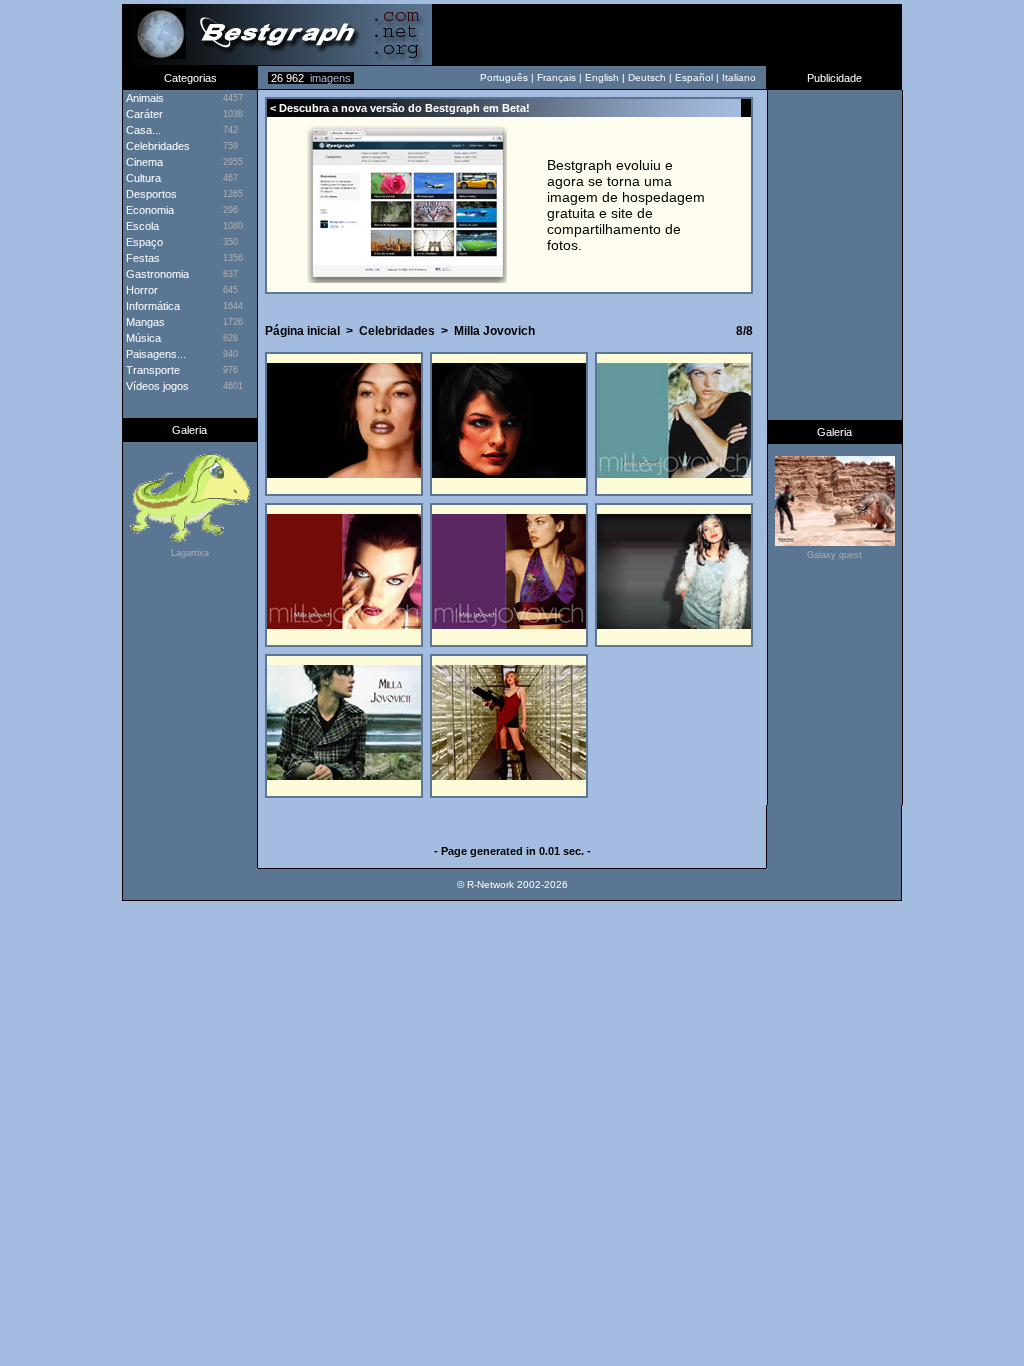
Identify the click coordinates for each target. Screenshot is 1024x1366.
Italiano (739, 77)
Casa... (142, 130)
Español (694, 77)
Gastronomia (156, 274)
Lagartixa (190, 553)
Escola (141, 226)
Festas (141, 258)
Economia (148, 210)
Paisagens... (154, 354)
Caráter (143, 114)
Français (556, 77)
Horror (140, 290)
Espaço (143, 242)
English (602, 77)
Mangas (144, 322)
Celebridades (156, 146)
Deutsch (647, 77)
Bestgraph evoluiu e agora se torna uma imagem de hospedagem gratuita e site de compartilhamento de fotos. (626, 205)
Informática (151, 306)
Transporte (151, 370)
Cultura (142, 178)
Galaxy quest (834, 555)
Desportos (150, 194)
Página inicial (302, 331)
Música (142, 338)
